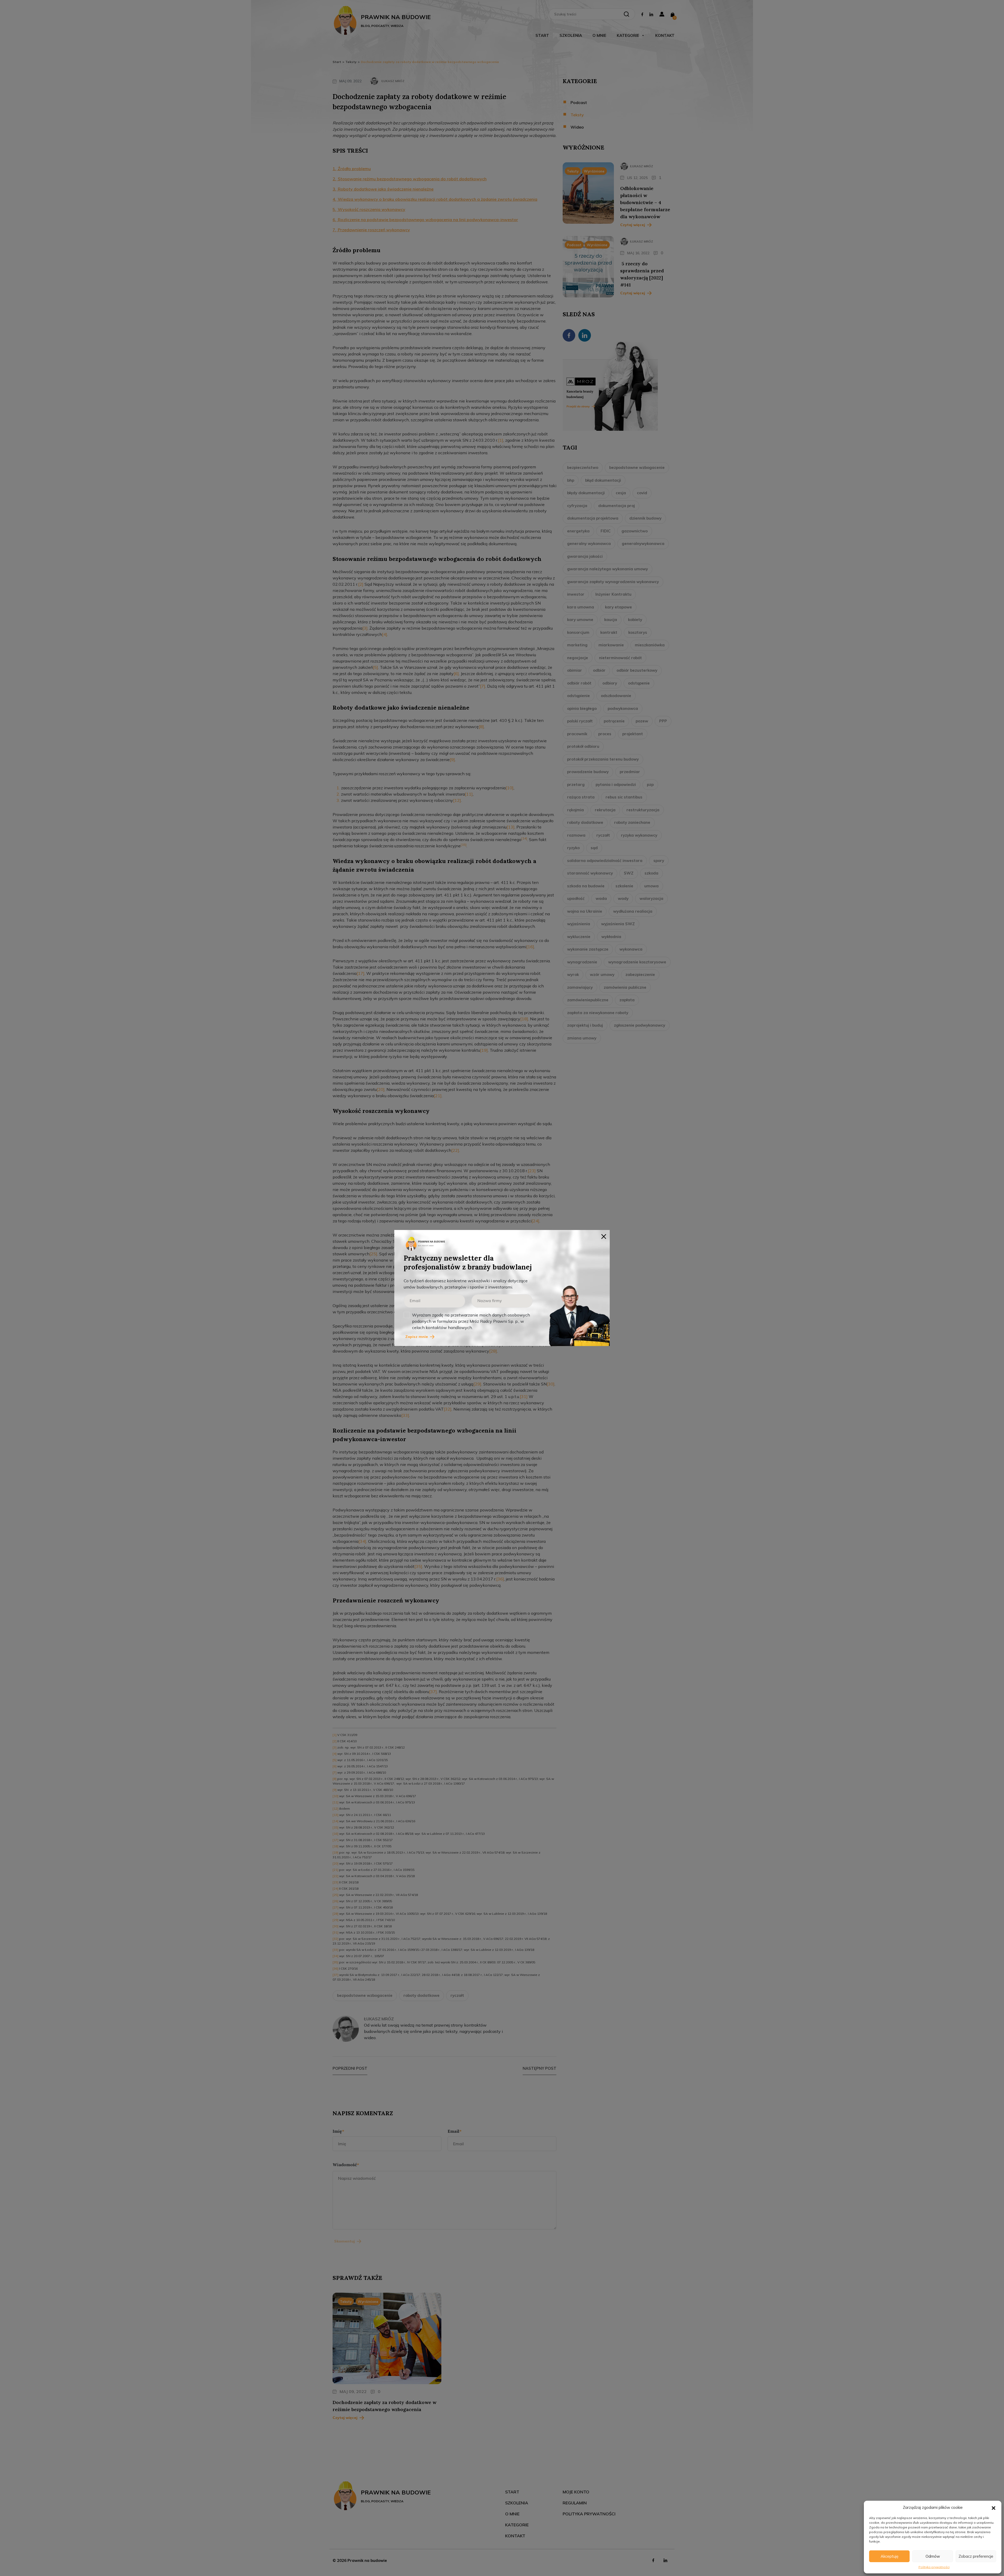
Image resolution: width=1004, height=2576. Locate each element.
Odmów (933, 2556)
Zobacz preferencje (976, 2556)
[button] (994, 2508)
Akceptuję (889, 2556)
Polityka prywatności (934, 2567)
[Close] (604, 1236)
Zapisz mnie (417, 1337)
